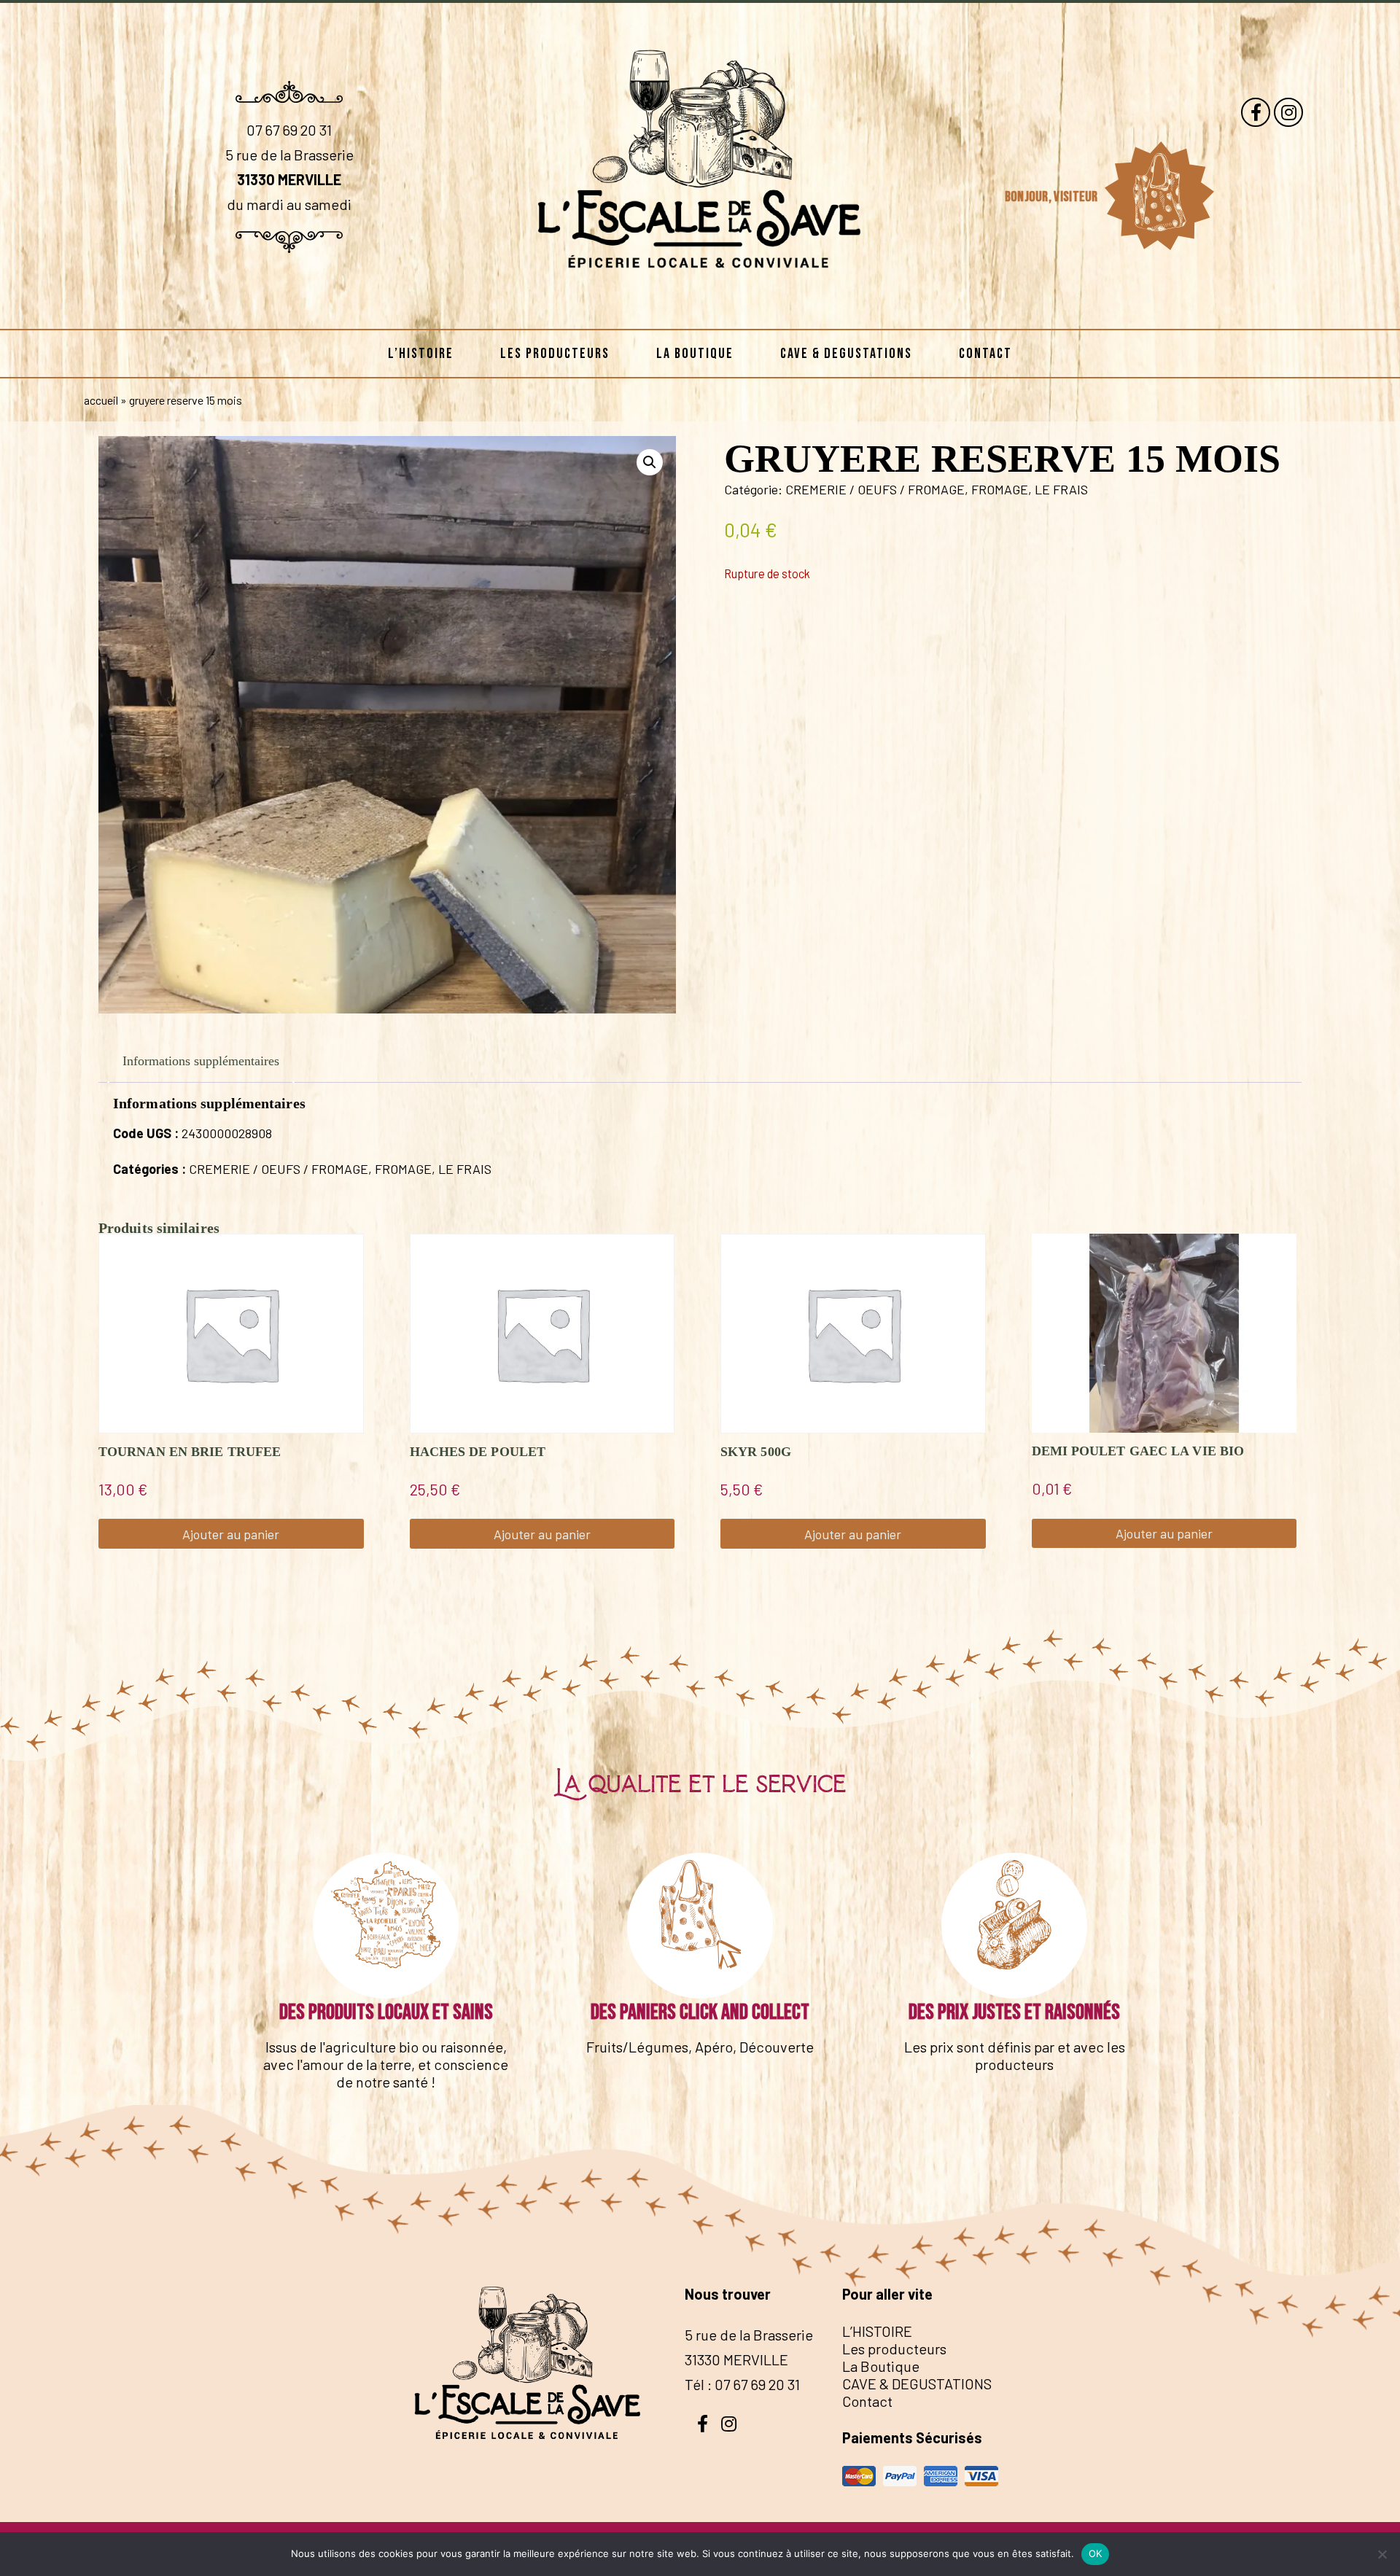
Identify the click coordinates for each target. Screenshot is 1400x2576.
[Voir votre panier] (1159, 196)
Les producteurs (555, 354)
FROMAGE (1000, 489)
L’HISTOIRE (421, 354)
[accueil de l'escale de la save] (700, 306)
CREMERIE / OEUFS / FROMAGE (875, 489)
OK (1096, 2553)
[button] (650, 462)
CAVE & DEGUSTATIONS (846, 354)
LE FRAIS (1061, 489)
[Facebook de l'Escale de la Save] (1256, 112)
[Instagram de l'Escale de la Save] (1288, 112)
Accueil (101, 400)
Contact (985, 354)
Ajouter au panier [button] (231, 1534)
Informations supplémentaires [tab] (201, 1061)
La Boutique (695, 354)
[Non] (1382, 2554)
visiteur (1077, 197)
